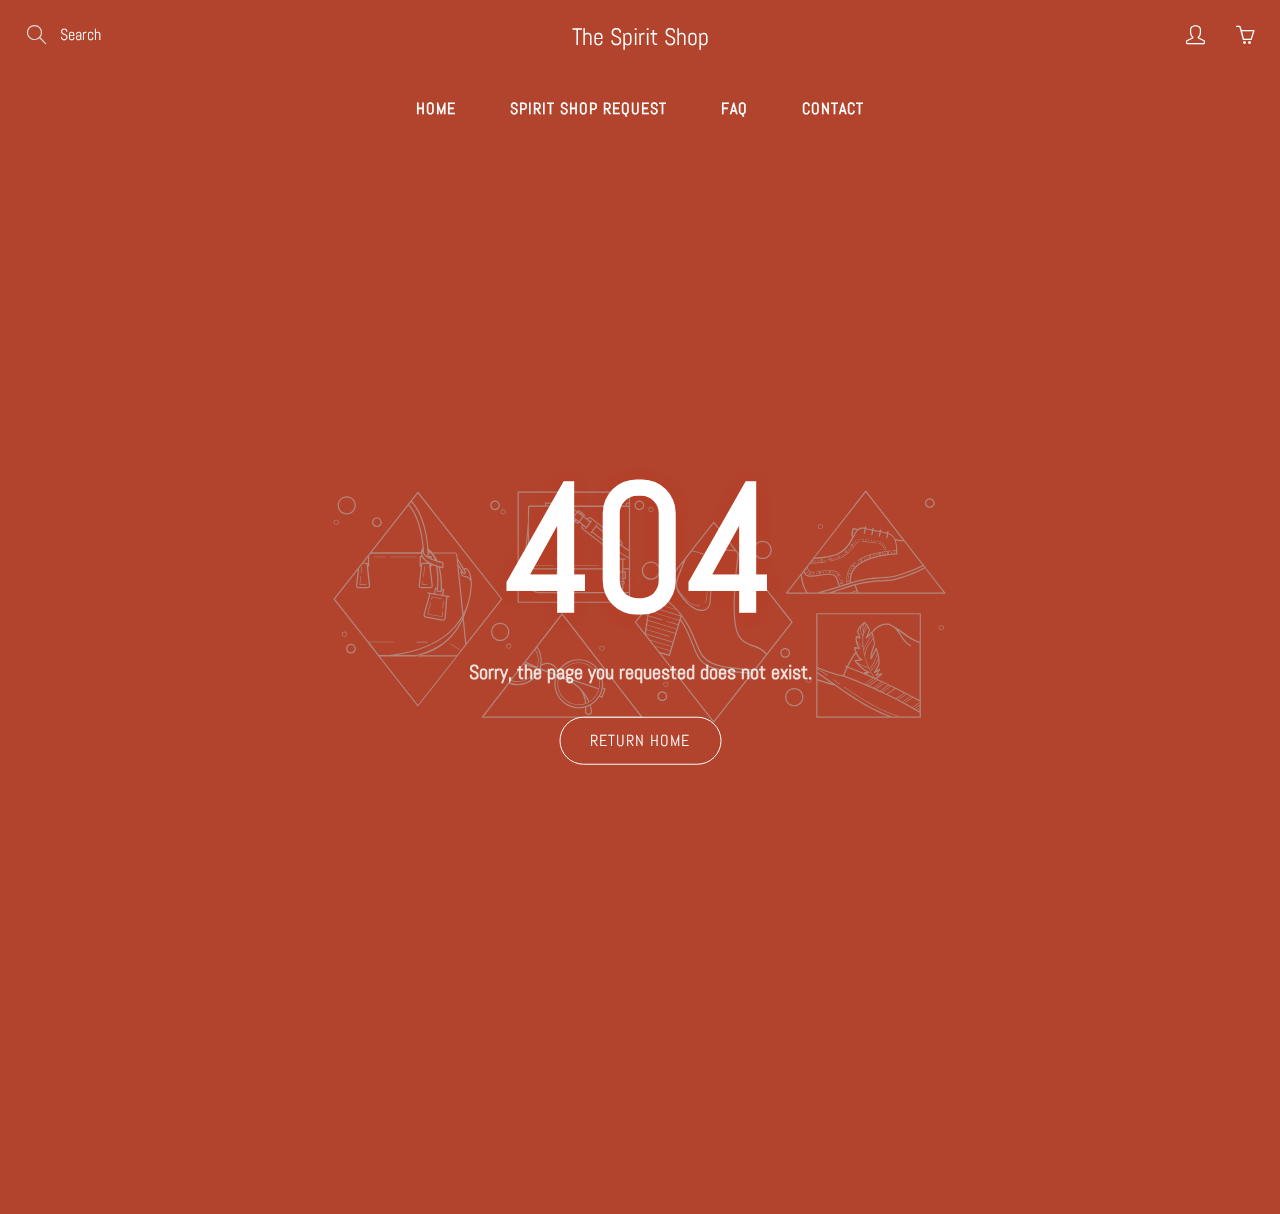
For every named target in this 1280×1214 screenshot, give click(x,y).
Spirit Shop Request (588, 108)
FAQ (734, 108)
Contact (833, 108)
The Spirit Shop (640, 36)
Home (436, 108)
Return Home (640, 739)
